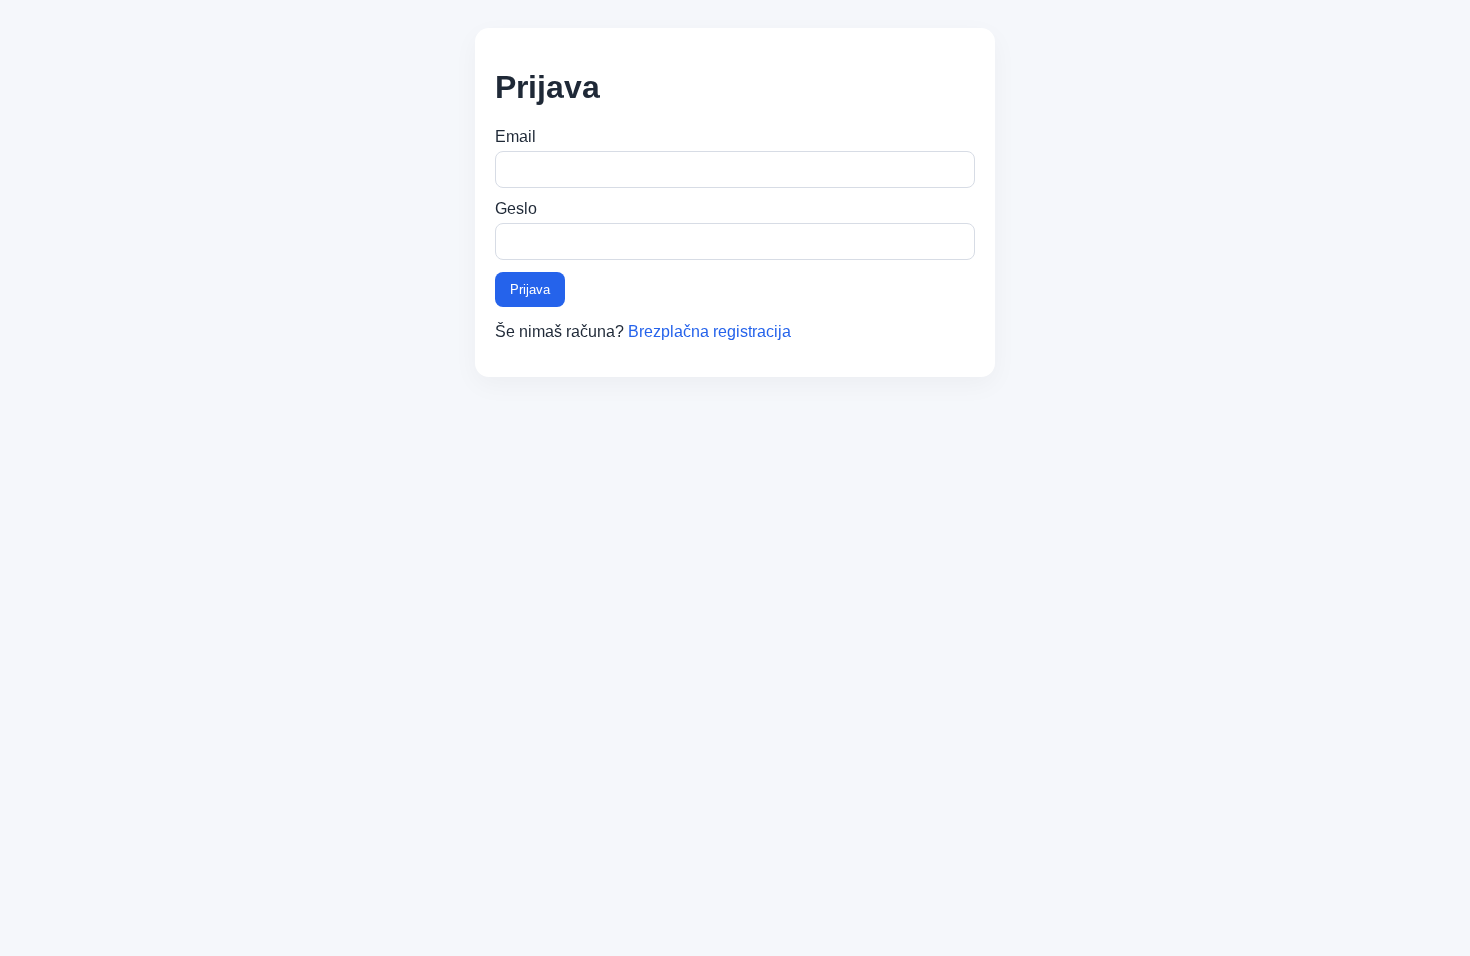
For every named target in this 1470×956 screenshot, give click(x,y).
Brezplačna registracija (709, 331)
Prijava (530, 289)
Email (515, 136)
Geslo (516, 208)
